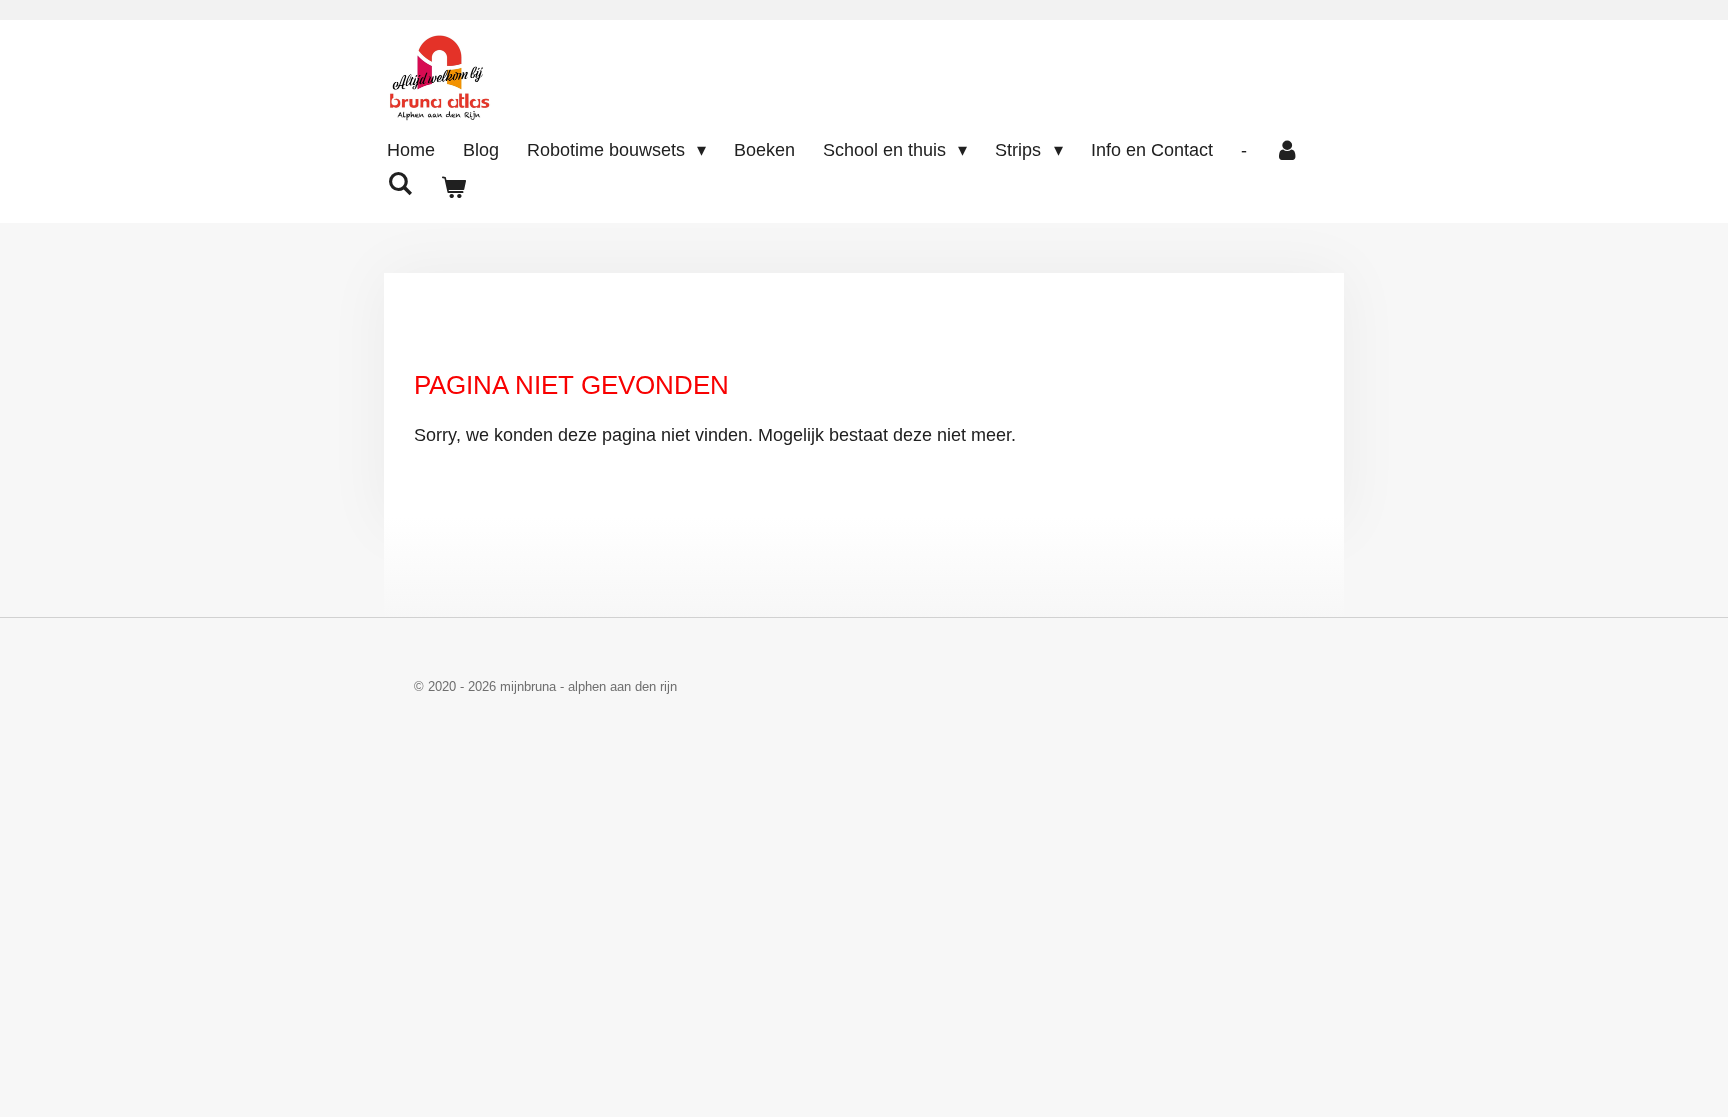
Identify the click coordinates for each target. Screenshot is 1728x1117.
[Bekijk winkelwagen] (452, 188)
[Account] (1287, 150)
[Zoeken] (399, 184)
